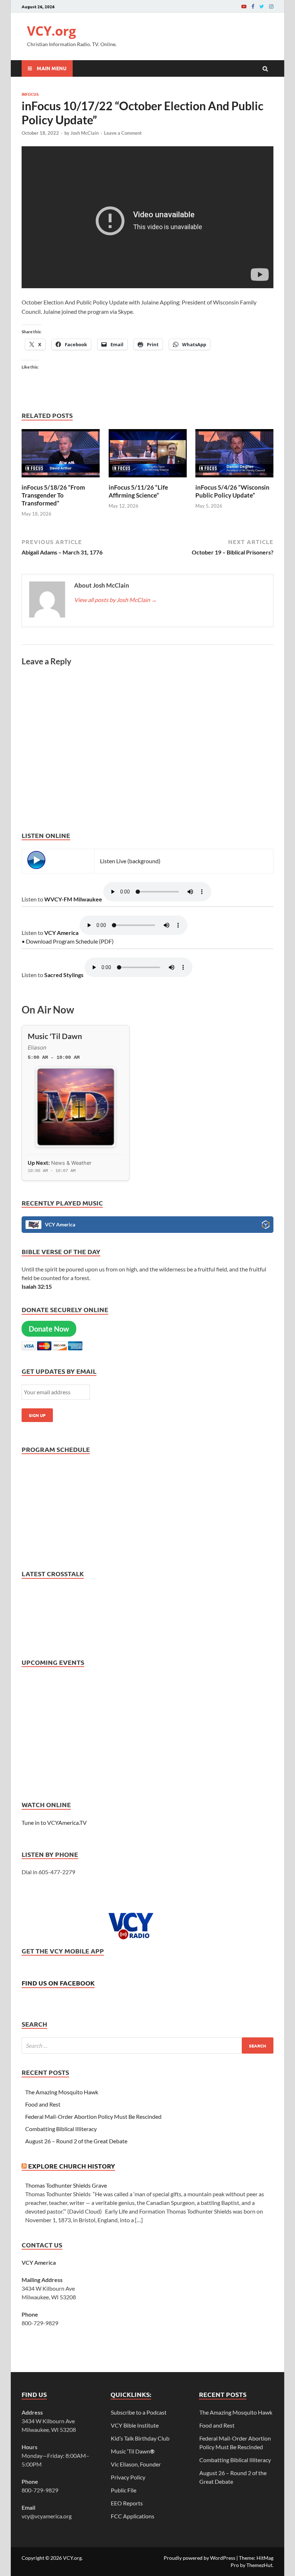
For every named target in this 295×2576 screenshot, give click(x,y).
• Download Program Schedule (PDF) (68, 941)
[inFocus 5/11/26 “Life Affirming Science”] (148, 479)
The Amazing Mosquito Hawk (62, 2092)
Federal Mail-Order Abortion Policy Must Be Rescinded (93, 2116)
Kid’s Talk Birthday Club (140, 2438)
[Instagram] (271, 6)
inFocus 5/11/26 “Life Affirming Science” (138, 491)
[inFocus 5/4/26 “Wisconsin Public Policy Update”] (234, 479)
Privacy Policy (128, 2477)
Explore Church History (72, 2166)
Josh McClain (85, 133)
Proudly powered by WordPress (199, 2558)
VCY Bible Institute (135, 2425)
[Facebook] (253, 6)
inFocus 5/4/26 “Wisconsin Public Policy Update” (232, 491)
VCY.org (51, 31)
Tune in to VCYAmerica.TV (54, 1822)
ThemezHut (259, 2565)
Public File (124, 2490)
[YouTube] (244, 6)
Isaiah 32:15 (37, 1286)
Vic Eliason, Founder (136, 2464)
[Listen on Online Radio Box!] (266, 1226)
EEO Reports (127, 2503)
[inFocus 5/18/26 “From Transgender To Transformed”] (61, 479)
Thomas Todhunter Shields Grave (66, 2185)
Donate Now (49, 1329)
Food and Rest (43, 2104)
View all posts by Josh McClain (115, 600)
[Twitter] (262, 6)
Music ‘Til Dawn (133, 2451)
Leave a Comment (123, 133)
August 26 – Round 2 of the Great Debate (76, 2141)
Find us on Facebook (58, 1983)
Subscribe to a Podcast (139, 2412)
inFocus (30, 94)
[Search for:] (147, 2045)
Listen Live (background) (130, 861)
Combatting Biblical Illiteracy (61, 2129)
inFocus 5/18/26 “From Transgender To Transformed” (53, 495)
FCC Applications (133, 2516)
